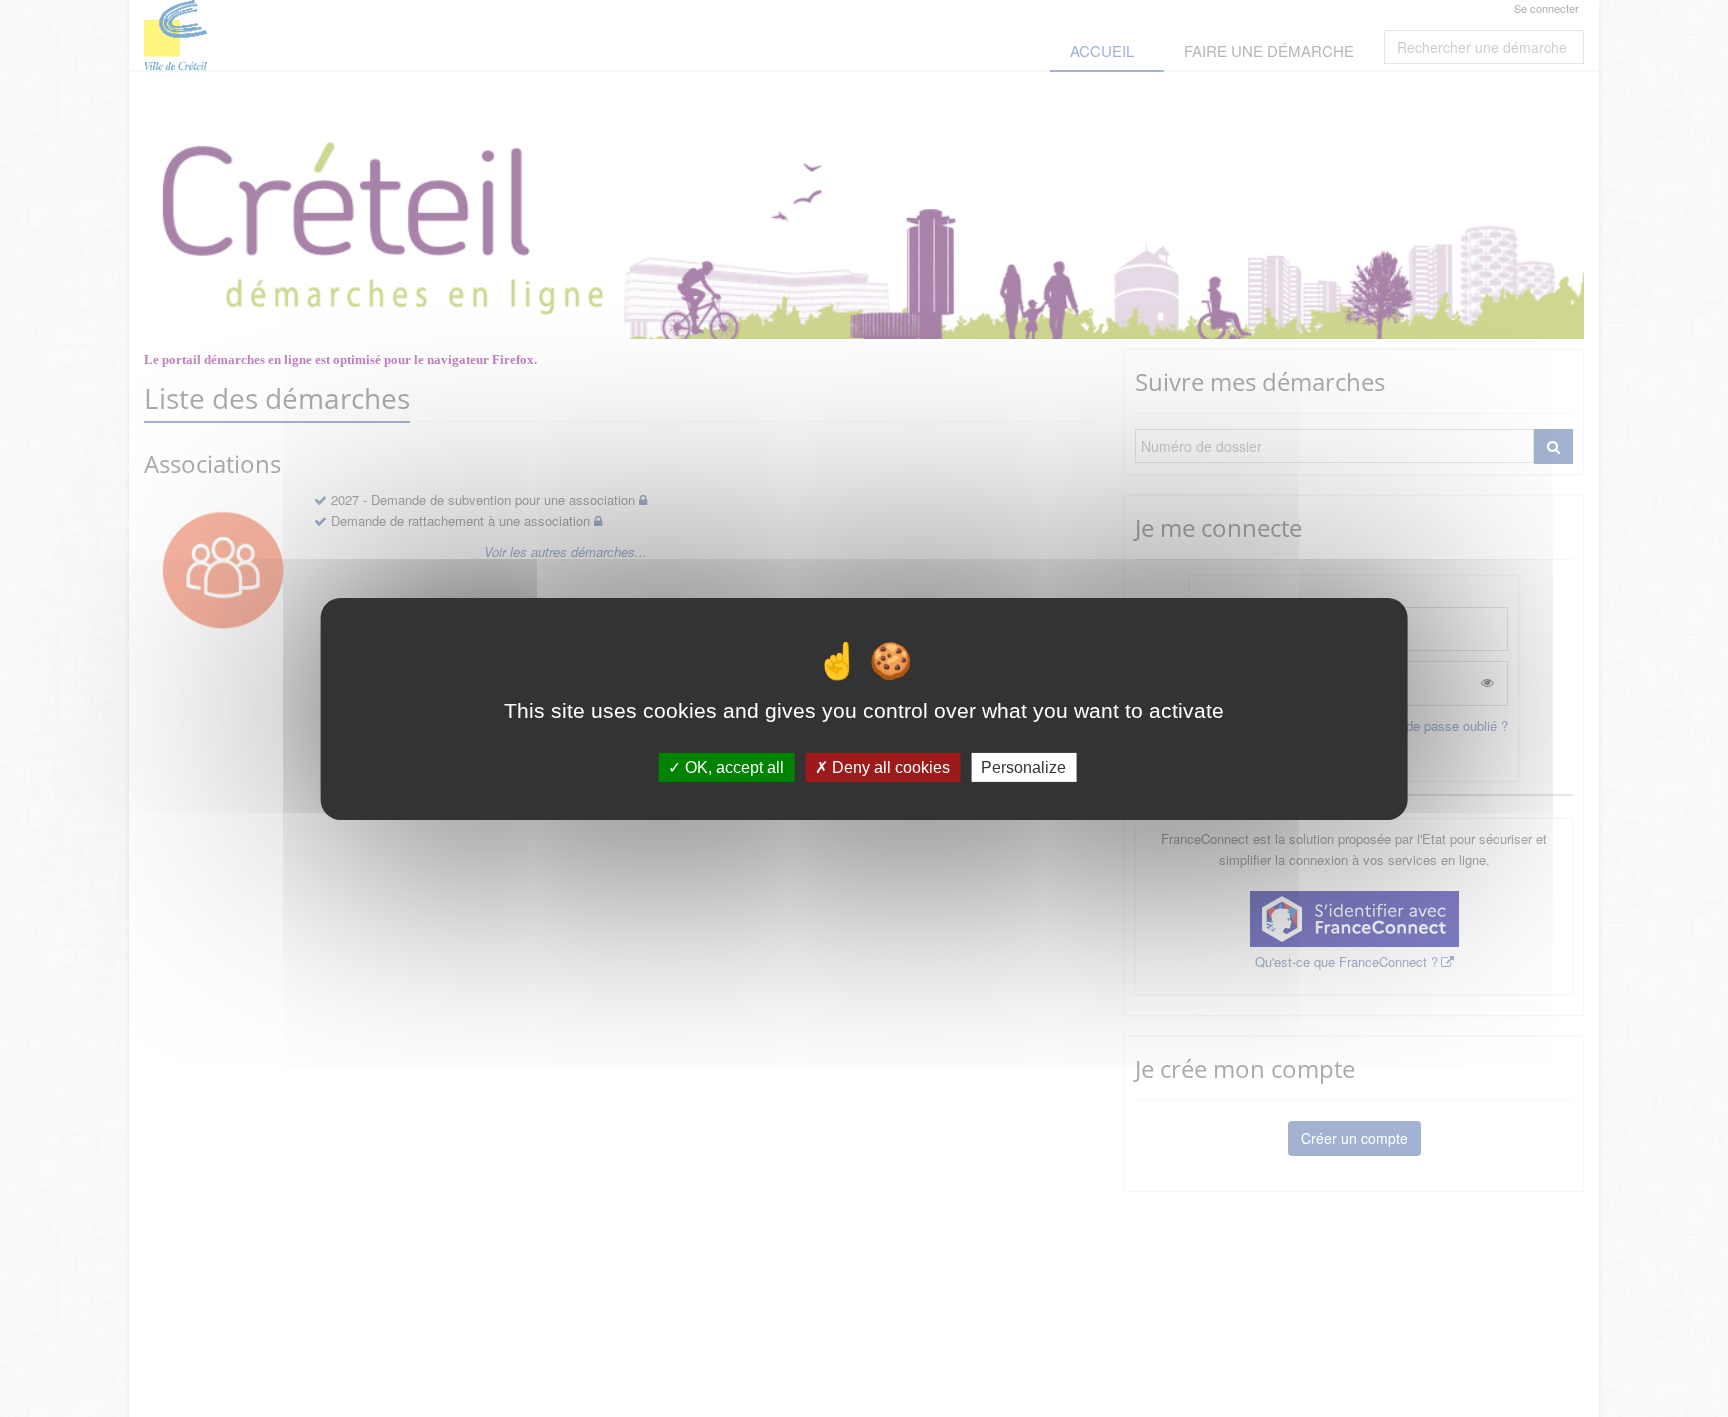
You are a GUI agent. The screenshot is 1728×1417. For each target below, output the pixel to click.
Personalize (1023, 766)
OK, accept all (732, 766)
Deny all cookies (889, 766)
